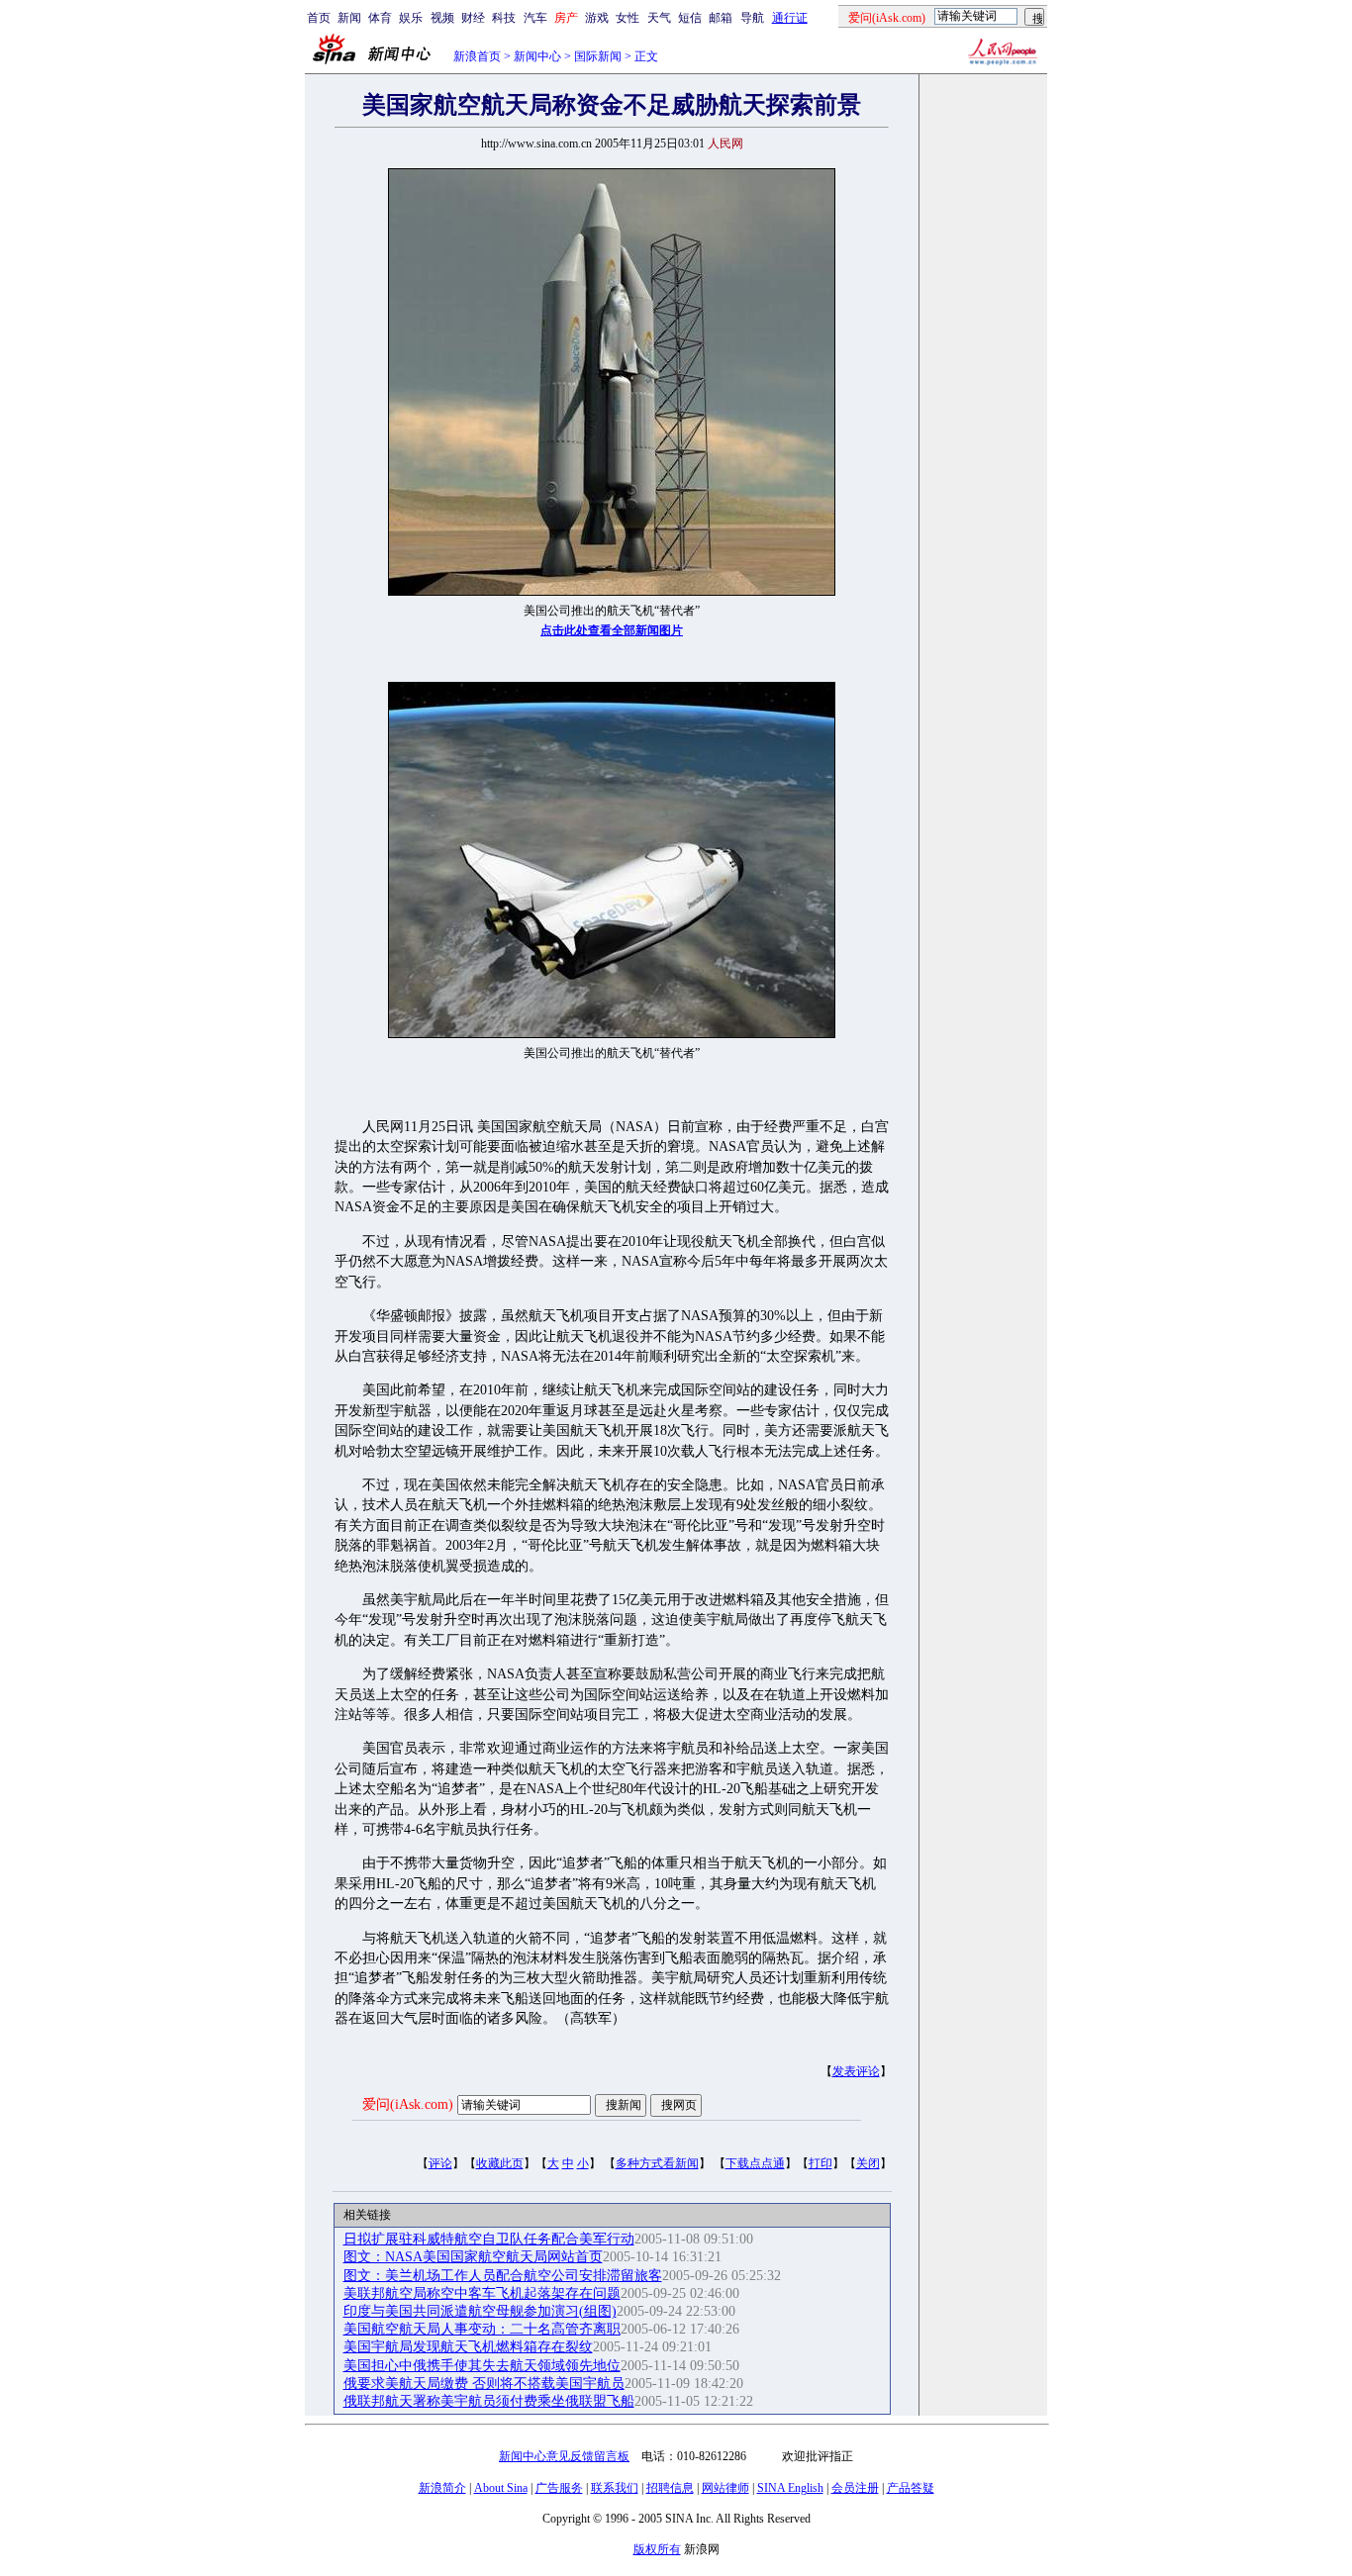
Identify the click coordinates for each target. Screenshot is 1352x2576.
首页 (319, 18)
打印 (821, 2163)
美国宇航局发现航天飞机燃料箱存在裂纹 (468, 2347)
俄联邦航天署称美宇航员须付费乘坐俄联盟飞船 (489, 2401)
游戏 (597, 18)
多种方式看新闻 (657, 2163)
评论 (440, 2163)
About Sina (501, 2488)
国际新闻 (598, 56)
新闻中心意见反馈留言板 (564, 2456)
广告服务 (559, 2488)
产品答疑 (911, 2488)
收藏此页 (500, 2163)
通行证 (790, 18)
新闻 (349, 18)
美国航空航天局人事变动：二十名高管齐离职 (482, 2329)
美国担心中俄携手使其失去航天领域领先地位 (482, 2366)
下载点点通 (755, 2163)
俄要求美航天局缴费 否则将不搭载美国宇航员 (484, 2384)
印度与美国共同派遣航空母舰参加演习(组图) (480, 2311)
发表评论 (856, 2071)
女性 (628, 18)
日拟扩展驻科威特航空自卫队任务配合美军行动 (489, 2239)
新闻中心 (537, 56)
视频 (442, 18)
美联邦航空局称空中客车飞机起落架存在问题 (482, 2293)
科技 (504, 18)
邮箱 (721, 18)
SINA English (790, 2488)
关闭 (868, 2163)
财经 (473, 18)
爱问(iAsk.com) (408, 2104)
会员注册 (855, 2488)
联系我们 (615, 2488)
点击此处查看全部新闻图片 (612, 630)
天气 (659, 18)
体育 (380, 18)
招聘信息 (670, 2488)
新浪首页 (477, 56)
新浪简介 (442, 2488)
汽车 (535, 18)
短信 (690, 18)
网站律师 (725, 2488)
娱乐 (411, 18)
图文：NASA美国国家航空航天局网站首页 (473, 2257)
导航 (752, 18)
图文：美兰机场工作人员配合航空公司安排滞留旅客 (503, 2276)
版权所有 (657, 2549)
